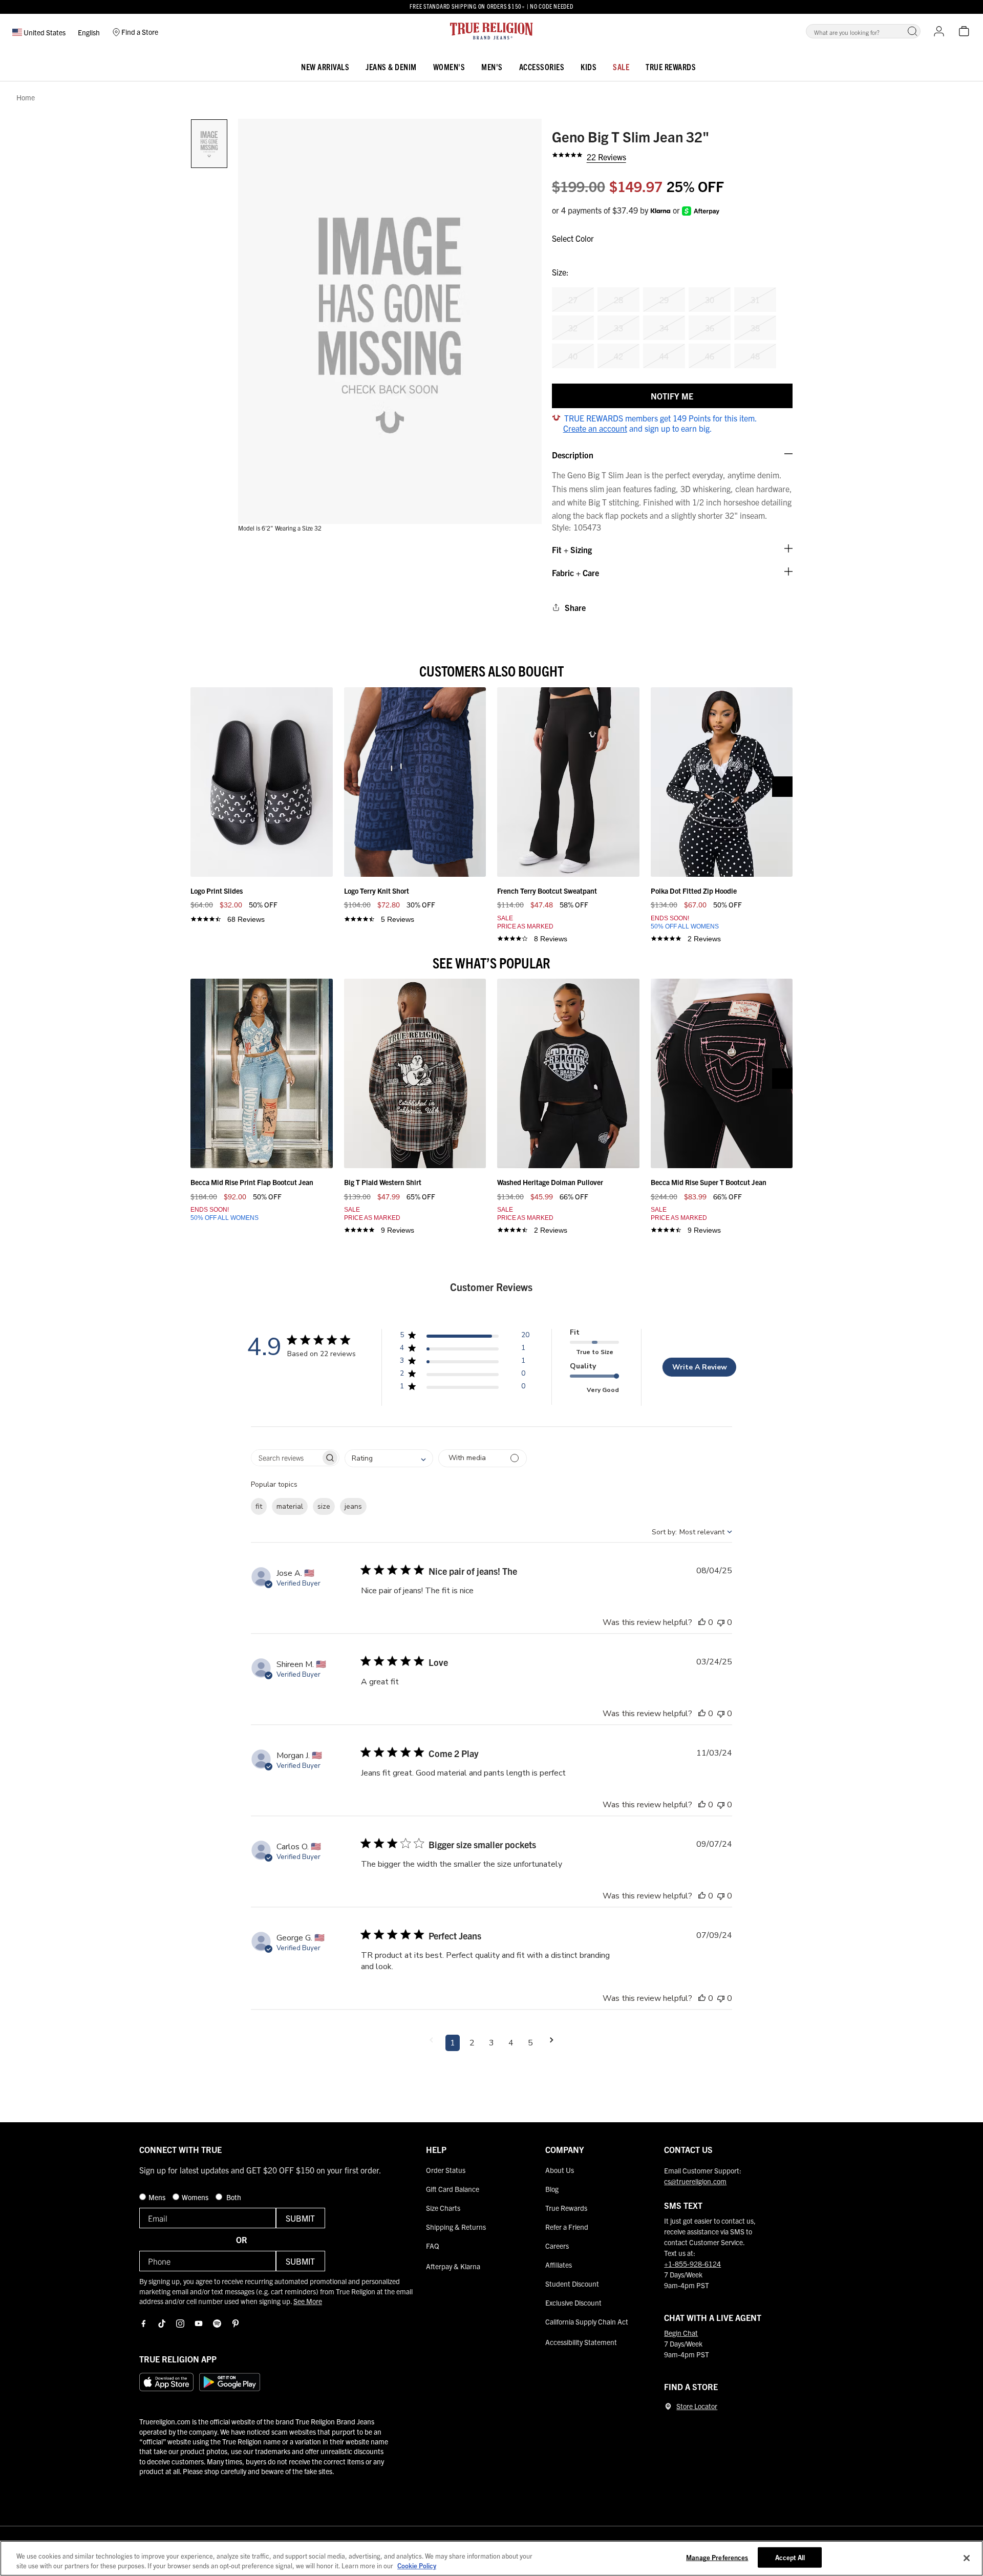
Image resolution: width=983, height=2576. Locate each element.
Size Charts (443, 2208)
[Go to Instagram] (180, 2324)
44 (664, 356)
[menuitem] (325, 65)
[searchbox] (286, 1458)
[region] (491, 2558)
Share (575, 607)
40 (573, 356)
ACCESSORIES (542, 67)
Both (233, 2197)
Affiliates (559, 2265)
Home (26, 98)
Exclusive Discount (573, 2303)
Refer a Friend (567, 2227)
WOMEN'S (449, 67)
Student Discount (572, 2284)
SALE (621, 67)
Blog (552, 2189)
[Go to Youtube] (199, 2324)
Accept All (790, 2557)
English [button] (89, 32)
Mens (158, 2197)
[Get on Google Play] (230, 2382)
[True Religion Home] (491, 31)
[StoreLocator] (668, 2406)
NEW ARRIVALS (325, 67)
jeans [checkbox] (353, 1506)
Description (573, 455)
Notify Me (672, 396)
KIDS (589, 67)
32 (573, 328)
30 (710, 300)
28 (618, 300)
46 (710, 356)
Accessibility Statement (581, 2342)
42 (618, 356)
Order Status (446, 2170)
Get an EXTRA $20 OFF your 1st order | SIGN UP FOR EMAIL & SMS (491, 7)
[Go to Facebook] (143, 2324)
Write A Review (700, 1367)
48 (755, 356)
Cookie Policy (417, 2566)
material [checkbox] (290, 1506)
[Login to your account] (939, 31)
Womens (196, 2197)
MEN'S (492, 67)
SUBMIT (300, 2218)
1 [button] (453, 2043)
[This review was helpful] (702, 1622)
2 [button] (472, 2043)
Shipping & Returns (456, 2227)
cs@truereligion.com (695, 2181)
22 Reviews (606, 157)
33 (618, 328)
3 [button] (491, 2043)
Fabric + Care (575, 573)
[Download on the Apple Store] (166, 2382)
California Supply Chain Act (587, 2321)
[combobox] (389, 1458)
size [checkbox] (324, 1506)
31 (755, 300)
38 (755, 328)
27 (573, 300)
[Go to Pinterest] (236, 2324)
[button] (912, 31)
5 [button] (530, 2043)
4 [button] (511, 2043)
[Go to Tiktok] (162, 2324)
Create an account (595, 428)
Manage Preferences (717, 2557)
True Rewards (671, 67)
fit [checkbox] (259, 1506)
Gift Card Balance (453, 2189)
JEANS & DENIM (391, 67)
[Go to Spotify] (217, 2324)
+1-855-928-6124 (692, 2264)
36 (710, 328)
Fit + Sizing (572, 550)
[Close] (967, 2558)
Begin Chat (681, 2333)
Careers (557, 2246)
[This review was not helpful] (721, 1622)
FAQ (433, 2246)
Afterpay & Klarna (453, 2266)
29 (664, 300)
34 (664, 328)
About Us (560, 2170)
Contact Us (688, 2149)
